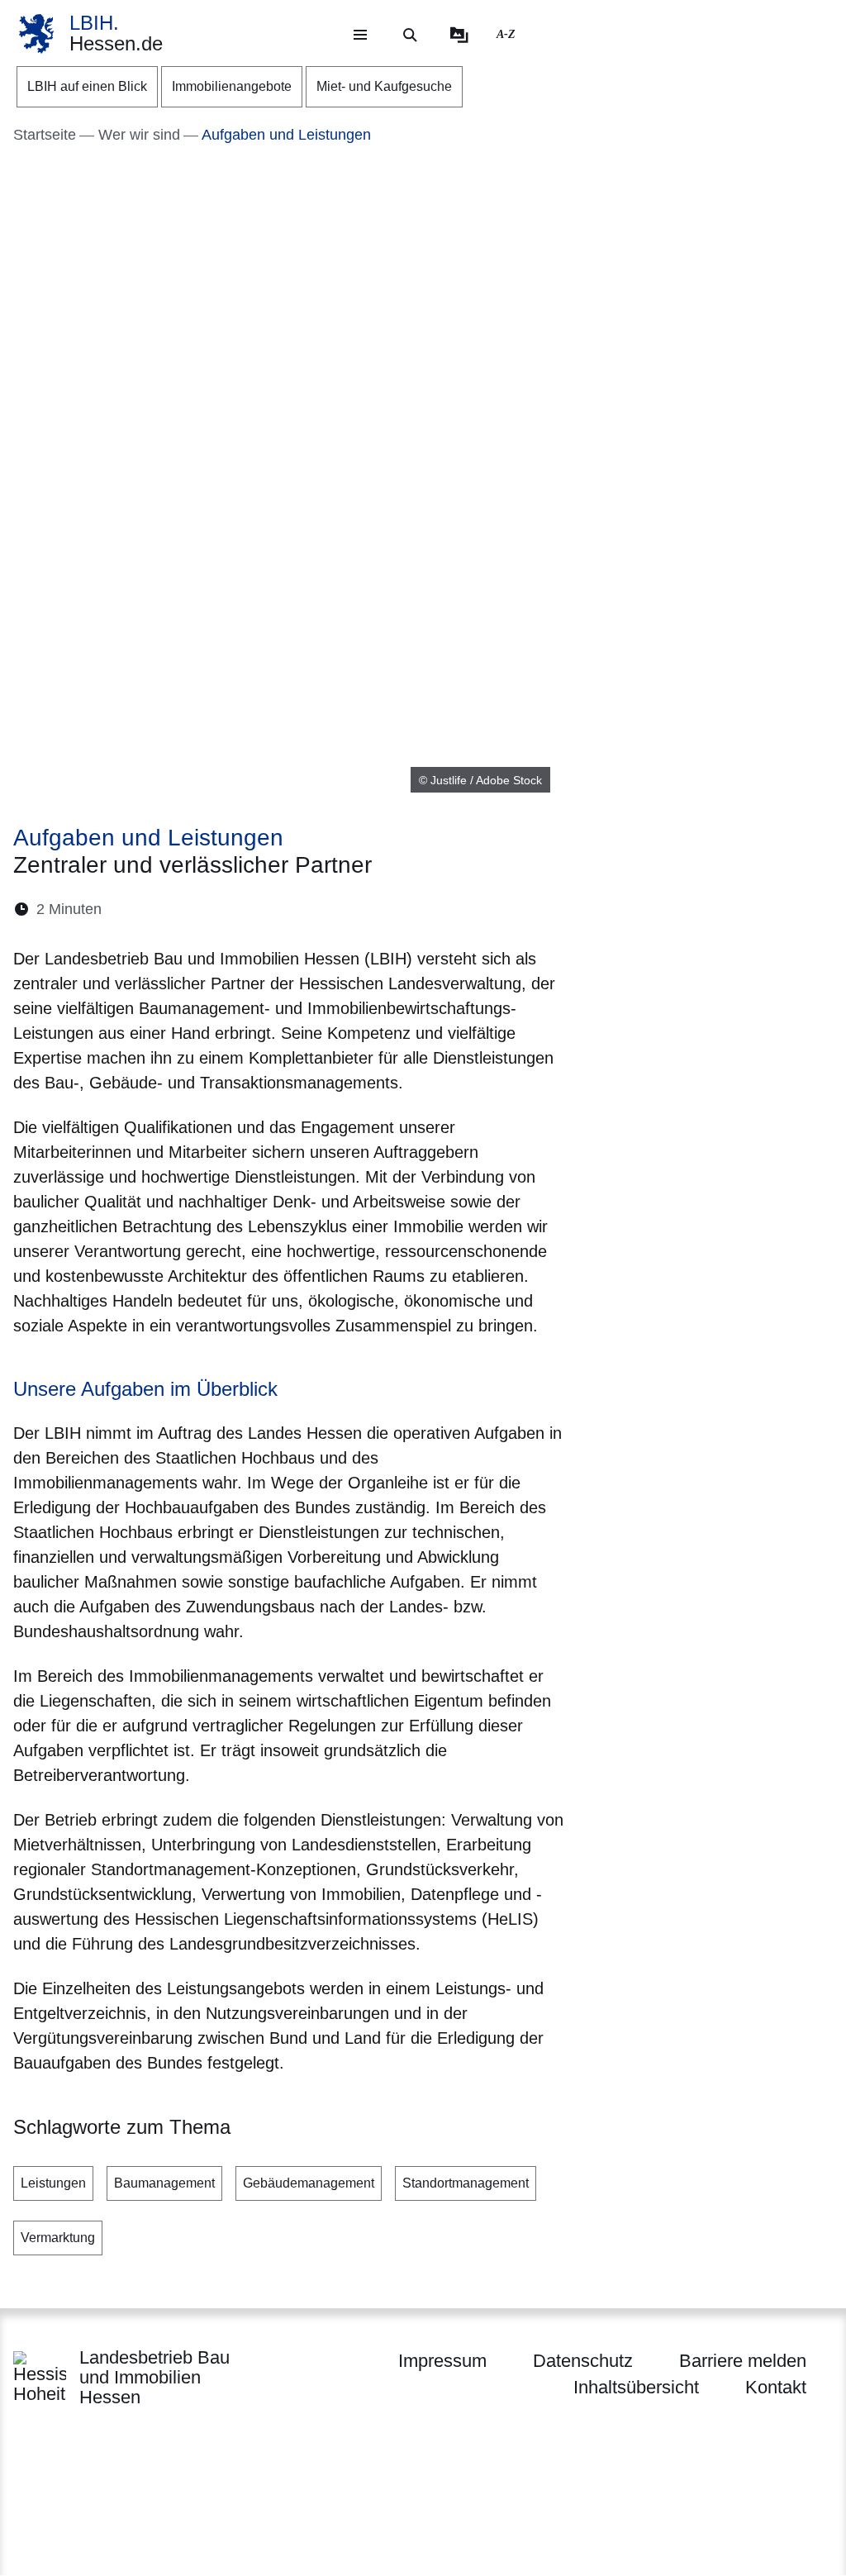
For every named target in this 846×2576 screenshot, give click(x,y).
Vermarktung (58, 2238)
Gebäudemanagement (309, 2183)
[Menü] (360, 35)
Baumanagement (164, 2183)
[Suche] (410, 35)
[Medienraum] (459, 35)
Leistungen (53, 2183)
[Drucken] (257, 909)
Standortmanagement (466, 2183)
